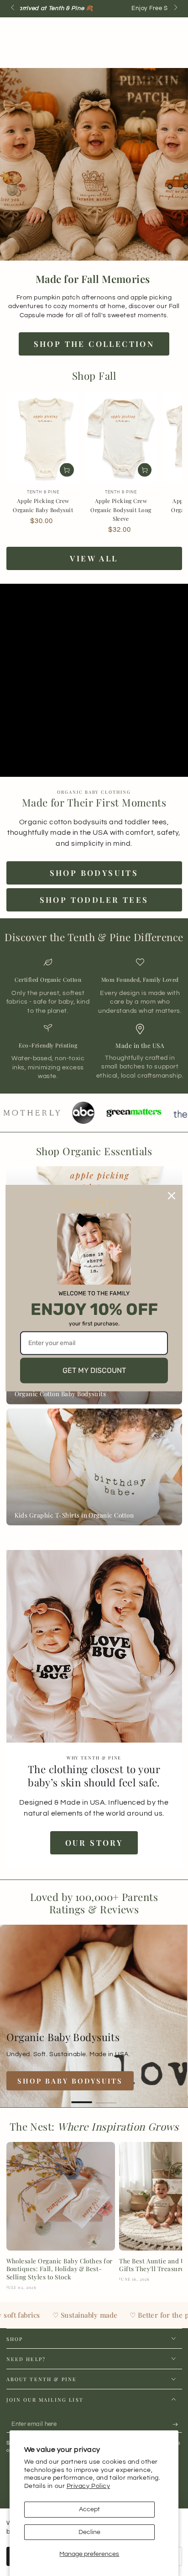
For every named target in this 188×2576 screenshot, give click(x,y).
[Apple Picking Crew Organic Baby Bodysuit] (43, 437)
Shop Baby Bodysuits (70, 2081)
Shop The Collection (94, 344)
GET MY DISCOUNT (94, 1370)
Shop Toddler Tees (94, 900)
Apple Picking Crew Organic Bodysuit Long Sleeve (121, 510)
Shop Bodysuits (94, 873)
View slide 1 (82, 2098)
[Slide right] (175, 8)
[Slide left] (13, 8)
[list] (94, 1019)
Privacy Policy (89, 2486)
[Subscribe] (177, 2424)
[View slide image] (94, 2016)
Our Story (94, 1843)
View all (94, 558)
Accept (89, 2509)
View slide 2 (107, 2098)
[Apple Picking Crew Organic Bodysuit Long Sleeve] (121, 437)
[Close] (172, 1196)
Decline (89, 2532)
